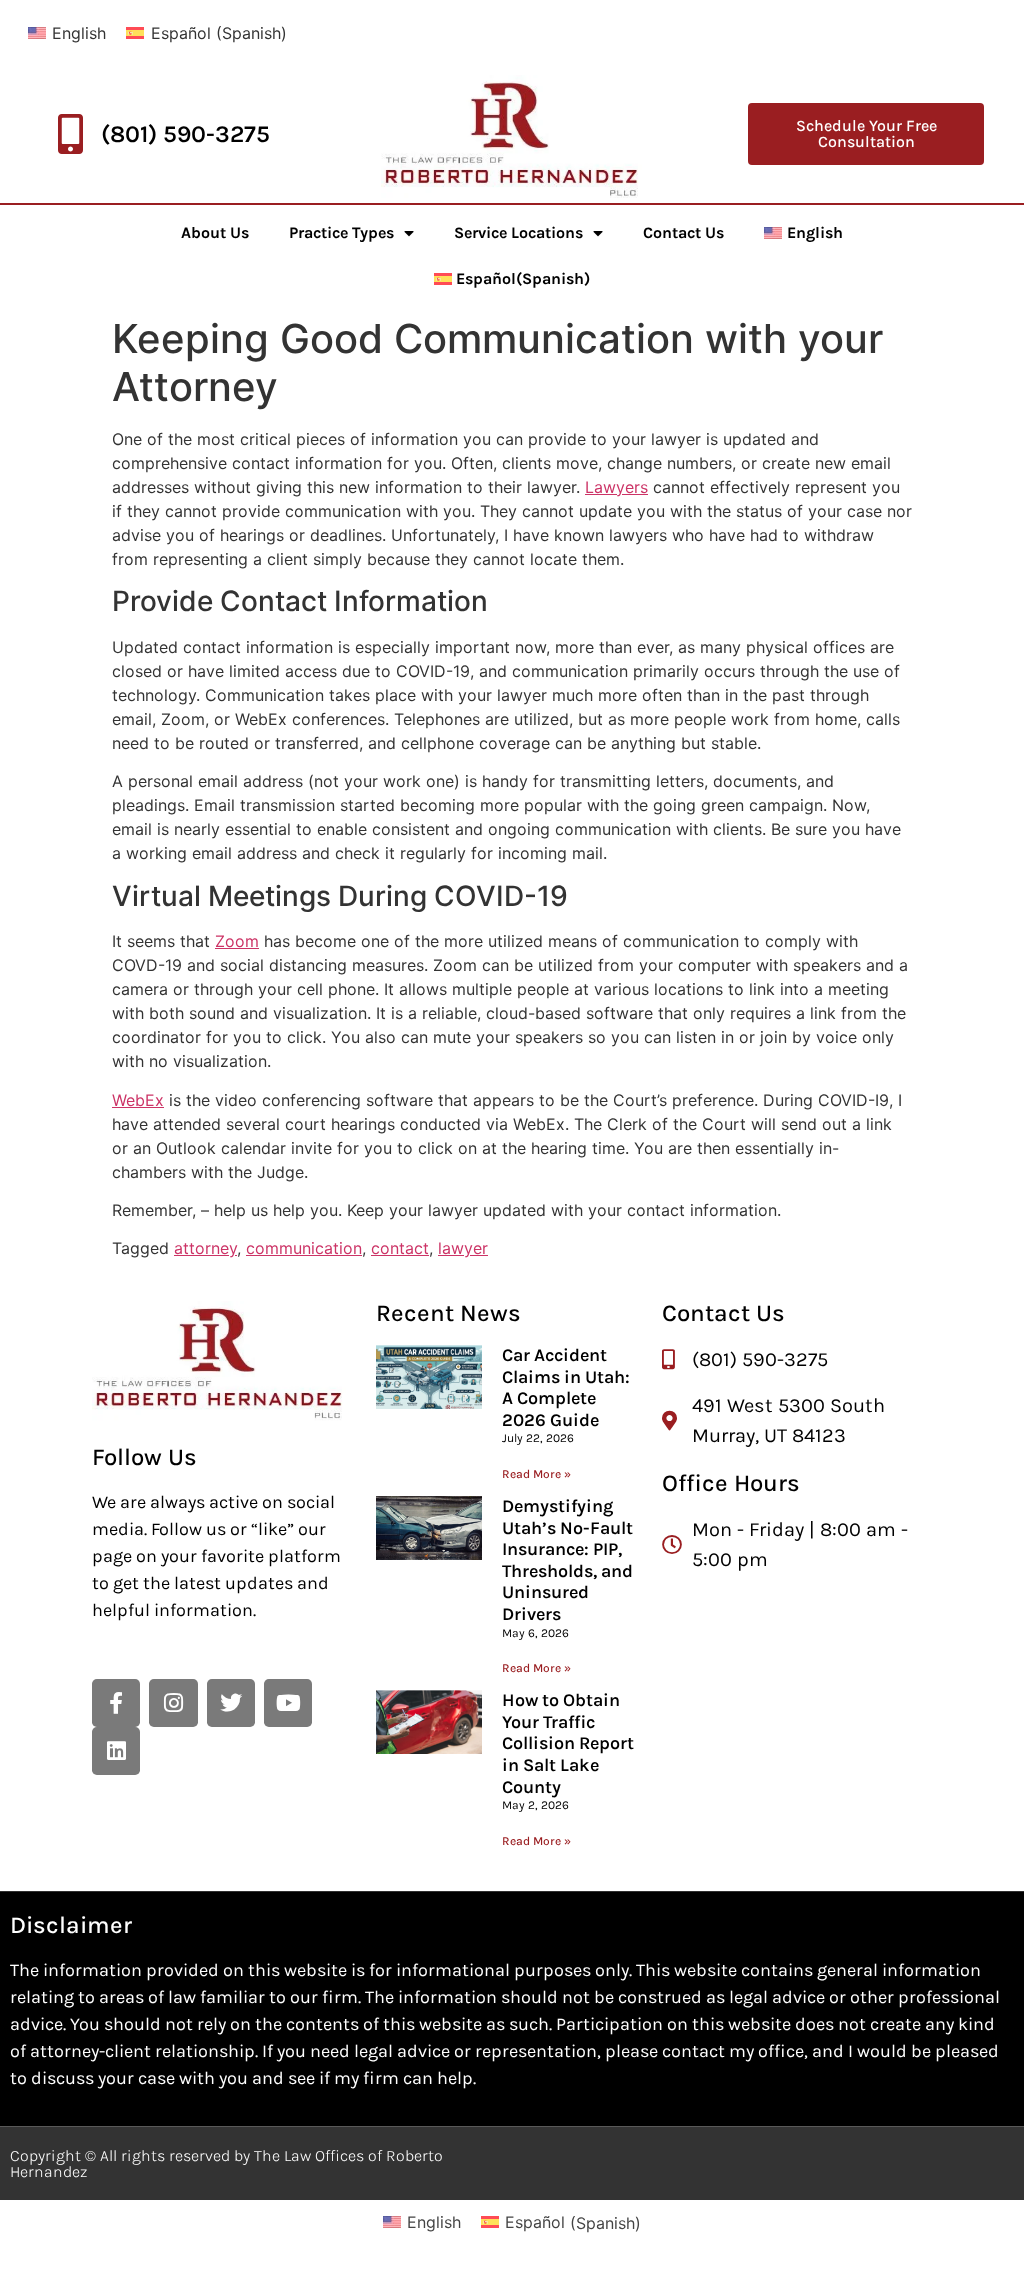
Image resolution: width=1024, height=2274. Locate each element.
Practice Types (341, 232)
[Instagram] (173, 1703)
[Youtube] (288, 1703)
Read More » (536, 1474)
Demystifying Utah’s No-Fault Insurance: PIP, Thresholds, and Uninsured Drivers (567, 1560)
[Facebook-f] (116, 1703)
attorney (205, 1248)
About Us (215, 232)
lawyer (463, 1248)
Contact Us (683, 232)
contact (400, 1248)
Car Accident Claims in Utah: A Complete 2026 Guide (566, 1387)
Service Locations (518, 232)
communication (304, 1248)
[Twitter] (231, 1703)
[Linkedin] (116, 1751)
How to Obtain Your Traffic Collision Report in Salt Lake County (568, 1743)
